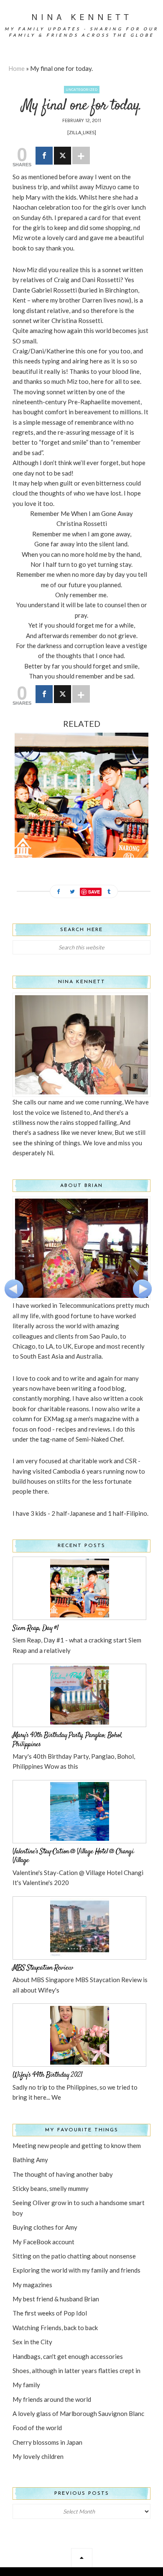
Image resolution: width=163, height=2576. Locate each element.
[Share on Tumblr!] (109, 892)
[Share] (44, 156)
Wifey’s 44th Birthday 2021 (47, 2075)
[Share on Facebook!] (59, 892)
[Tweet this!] (72, 892)
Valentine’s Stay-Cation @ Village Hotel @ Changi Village (73, 1856)
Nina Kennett (82, 17)
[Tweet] (62, 156)
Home (17, 68)
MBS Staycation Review (43, 1968)
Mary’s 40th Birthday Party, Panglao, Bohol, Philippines (67, 1740)
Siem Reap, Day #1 (36, 1628)
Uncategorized (82, 90)
